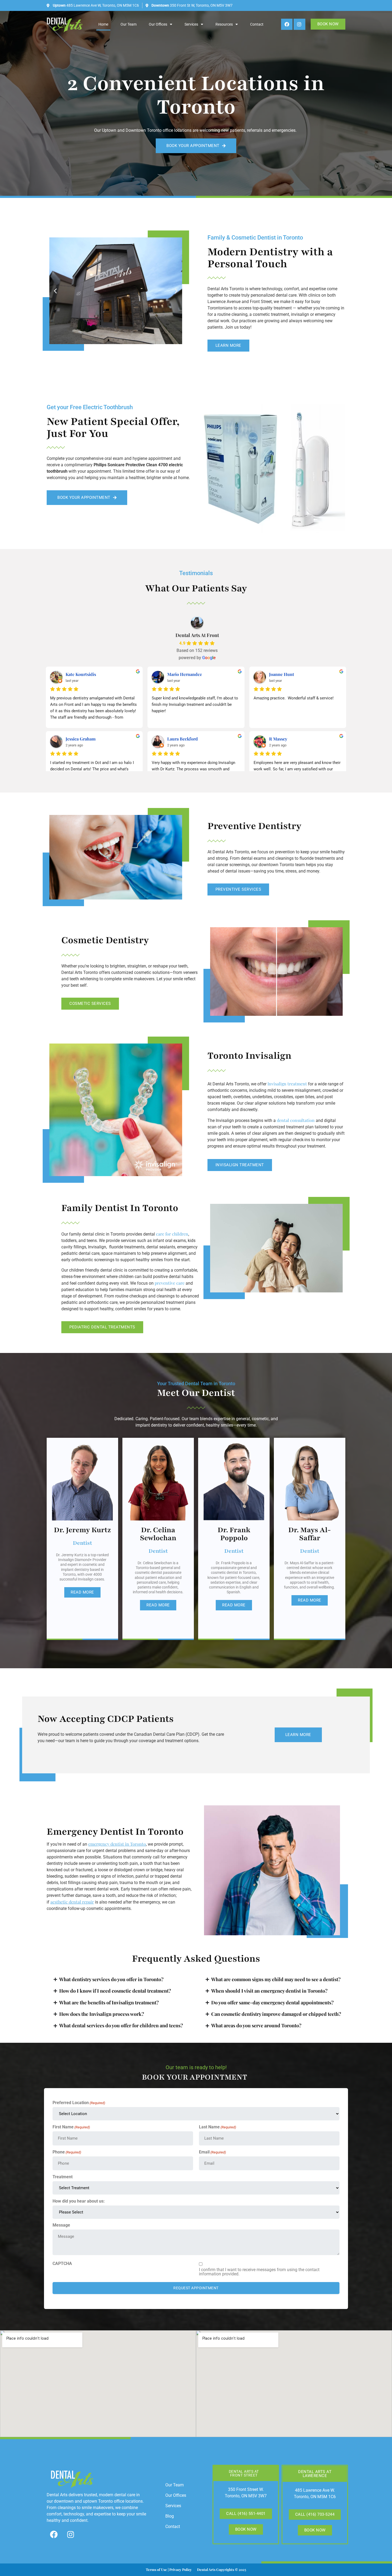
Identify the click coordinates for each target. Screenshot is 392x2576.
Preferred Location (79, 2103)
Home (103, 24)
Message (61, 2225)
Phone (67, 2152)
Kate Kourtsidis (81, 674)
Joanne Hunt (282, 674)
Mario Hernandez (185, 674)
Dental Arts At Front (197, 635)
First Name (71, 2127)
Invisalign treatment (287, 1084)
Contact (257, 24)
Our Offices (158, 24)
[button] (55, 291)
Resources (224, 24)
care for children (172, 1234)
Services (191, 24)
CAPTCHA (62, 2264)
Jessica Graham (81, 739)
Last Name (217, 2127)
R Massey (278, 739)
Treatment (63, 2177)
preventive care (170, 1283)
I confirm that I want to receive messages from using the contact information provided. (259, 2272)
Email (212, 2152)
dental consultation (296, 1120)
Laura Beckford (183, 739)
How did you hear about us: (79, 2201)
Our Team (129, 24)
